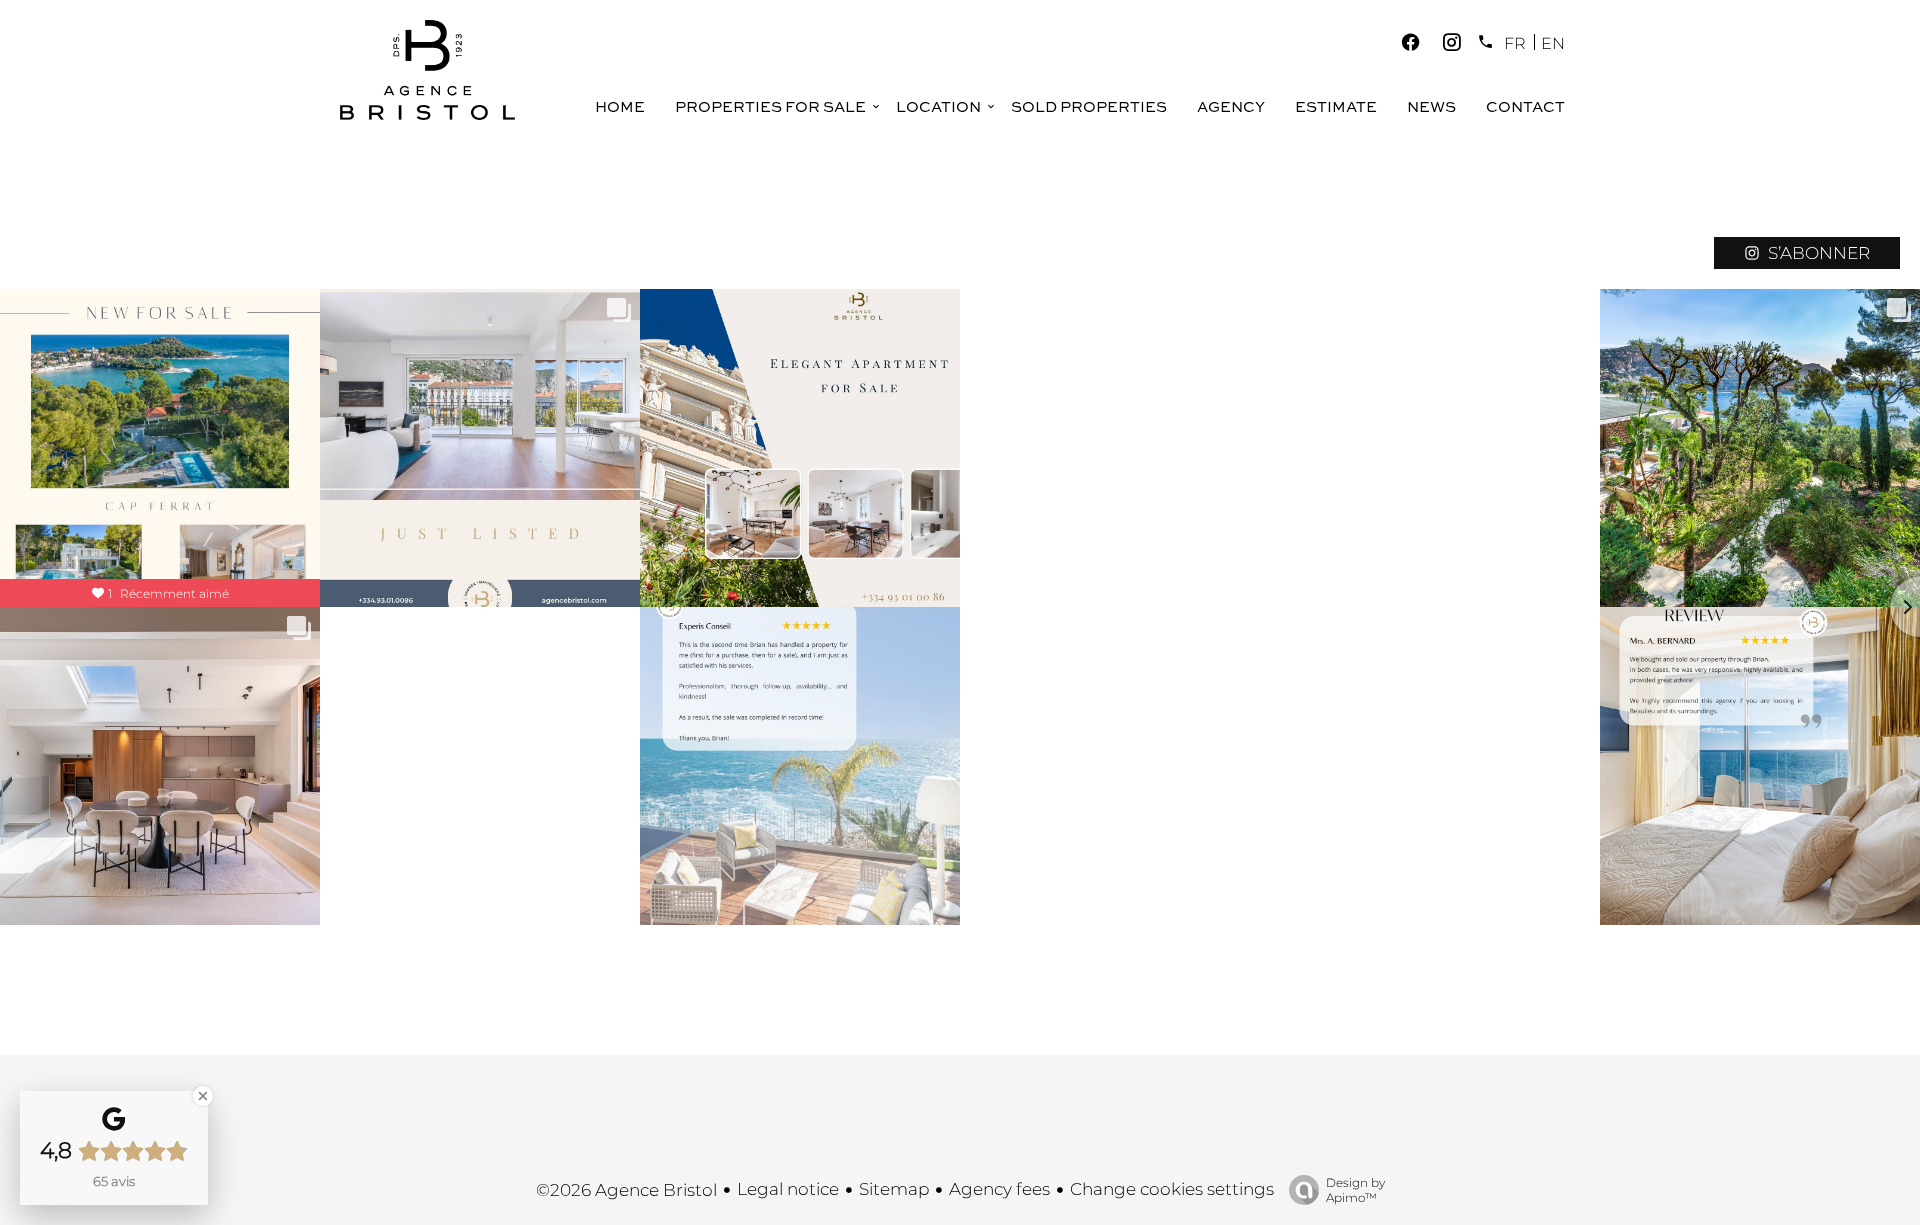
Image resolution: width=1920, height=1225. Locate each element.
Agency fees (999, 1189)
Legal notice (788, 1189)
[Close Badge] (203, 1096)
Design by (1355, 1190)
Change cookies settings (1172, 1189)
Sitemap (894, 1189)
